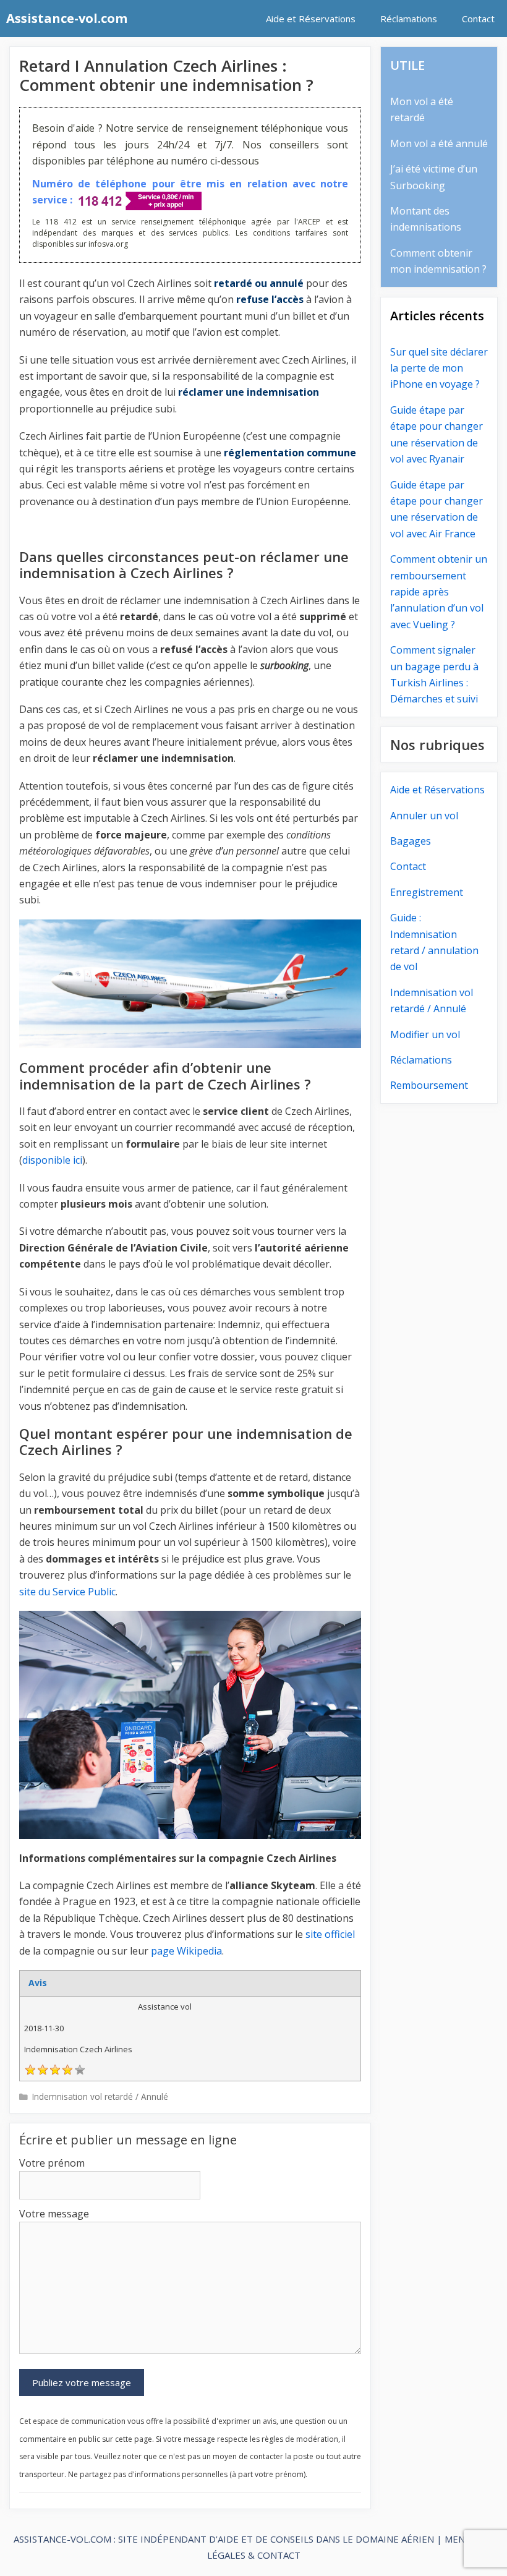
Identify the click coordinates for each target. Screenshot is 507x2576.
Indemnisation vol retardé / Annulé (100, 2096)
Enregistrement (427, 892)
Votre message (54, 2214)
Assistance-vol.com (67, 18)
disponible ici (52, 1160)
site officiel (330, 1934)
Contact (478, 19)
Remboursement (429, 1085)
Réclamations (409, 19)
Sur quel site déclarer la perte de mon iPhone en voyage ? (439, 368)
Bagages (411, 841)
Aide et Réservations (311, 19)
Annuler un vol (424, 816)
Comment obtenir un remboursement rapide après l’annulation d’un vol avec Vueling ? (439, 592)
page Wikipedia (186, 1951)
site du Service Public (67, 1592)
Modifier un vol (425, 1034)
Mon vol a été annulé (439, 143)
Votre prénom (52, 2163)
